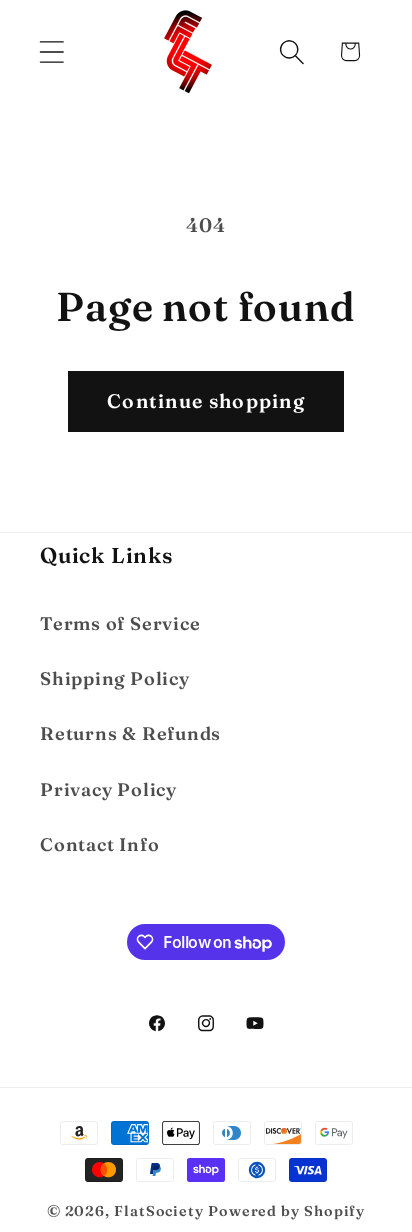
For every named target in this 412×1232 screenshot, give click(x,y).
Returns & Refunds (130, 733)
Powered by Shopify (286, 1211)
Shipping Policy (115, 678)
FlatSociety (159, 1211)
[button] (51, 51)
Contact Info (99, 844)
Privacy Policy (108, 789)
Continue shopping (206, 401)
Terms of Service (120, 623)
